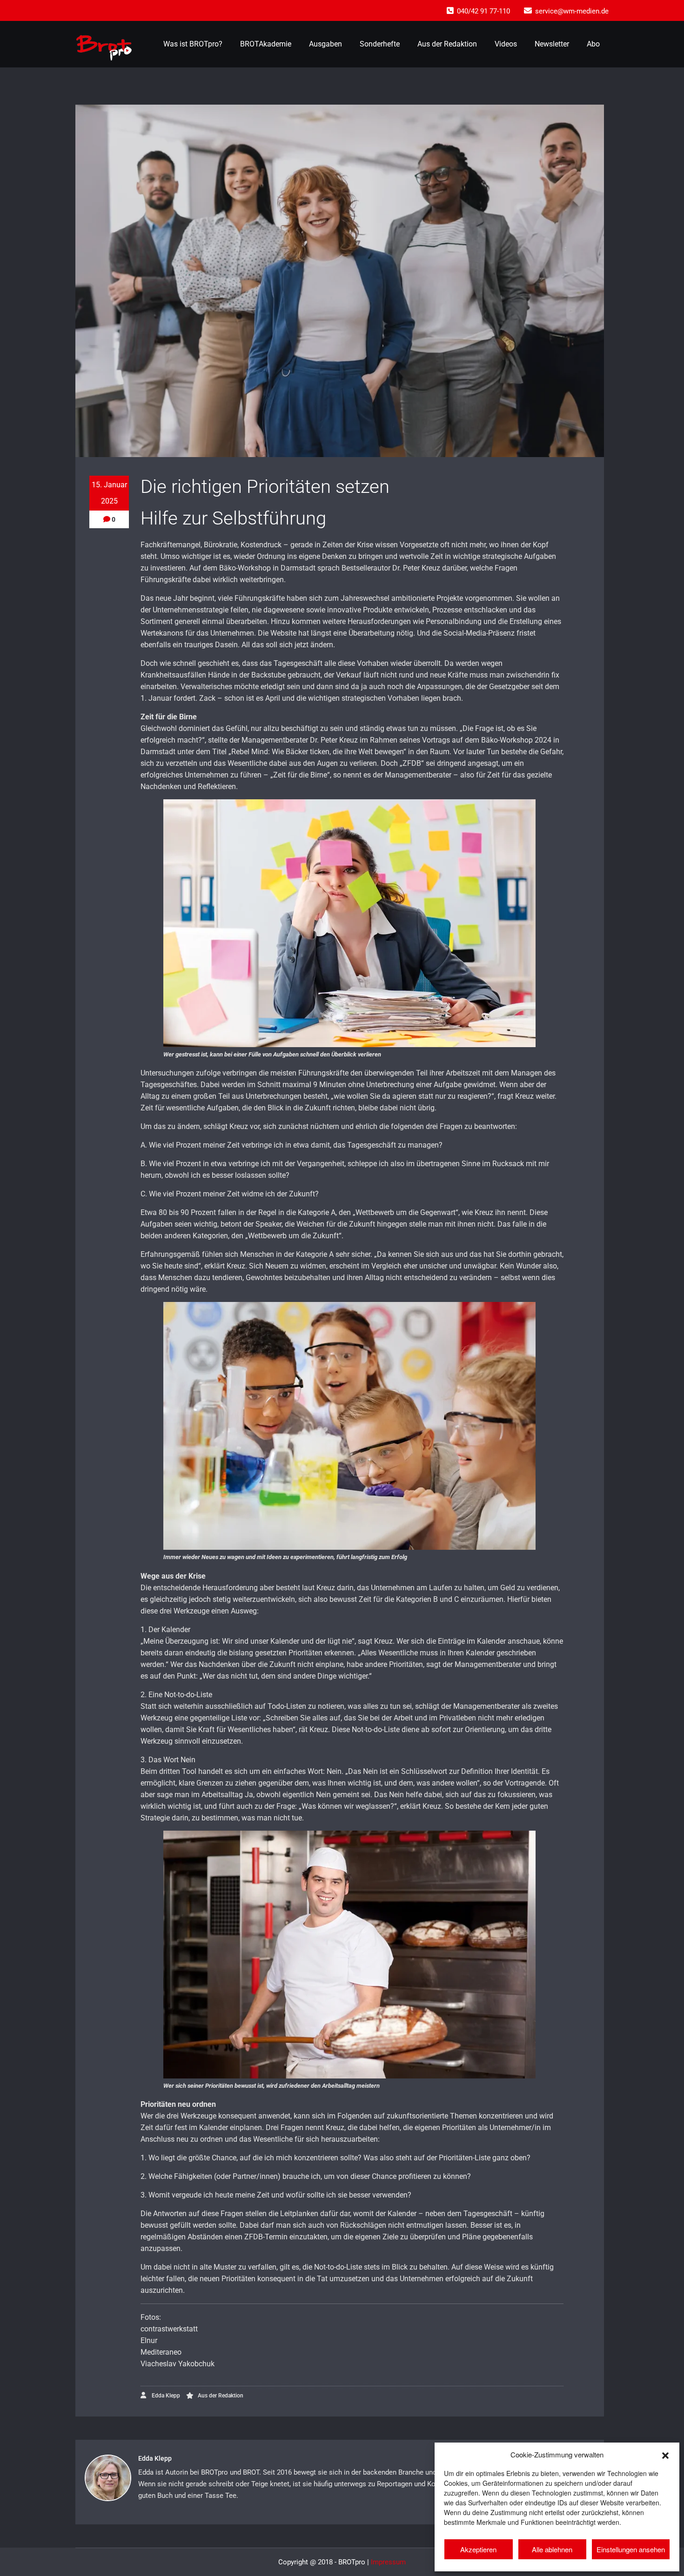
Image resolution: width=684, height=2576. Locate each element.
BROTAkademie (266, 44)
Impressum (388, 2562)
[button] (665, 2454)
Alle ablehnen (552, 2549)
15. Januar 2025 (109, 493)
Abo (593, 44)
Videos (506, 44)
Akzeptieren (478, 2549)
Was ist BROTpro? (193, 44)
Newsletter (552, 44)
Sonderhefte (380, 44)
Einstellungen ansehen (631, 2549)
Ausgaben (325, 44)
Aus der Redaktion (447, 44)
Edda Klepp (165, 2396)
